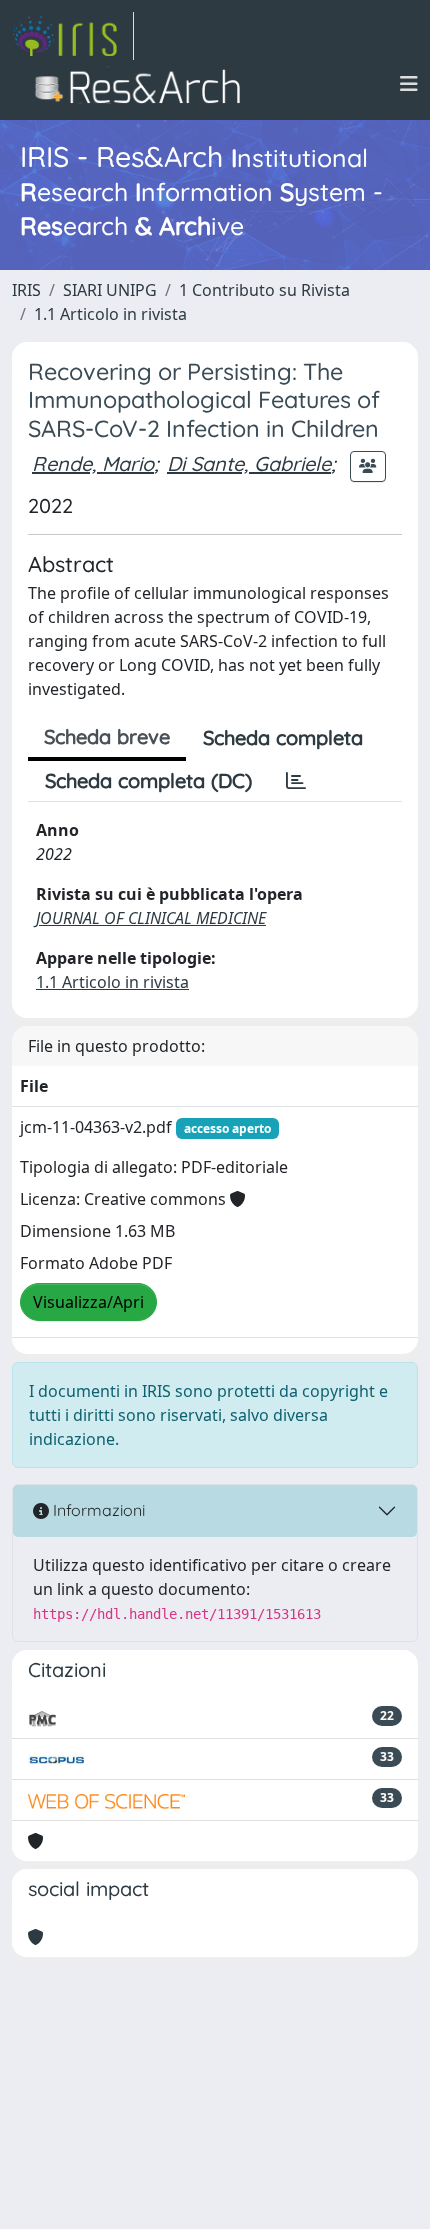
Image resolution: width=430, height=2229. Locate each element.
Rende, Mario (93, 463)
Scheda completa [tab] (283, 737)
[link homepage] (73, 36)
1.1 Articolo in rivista (110, 314)
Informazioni (97, 1510)
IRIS (26, 290)
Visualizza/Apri (88, 1302)
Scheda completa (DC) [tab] (148, 780)
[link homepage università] (143, 84)
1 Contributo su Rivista (264, 290)
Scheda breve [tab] (107, 736)
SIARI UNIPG (110, 290)
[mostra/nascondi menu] (409, 84)
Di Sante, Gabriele (249, 463)
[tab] (296, 781)
